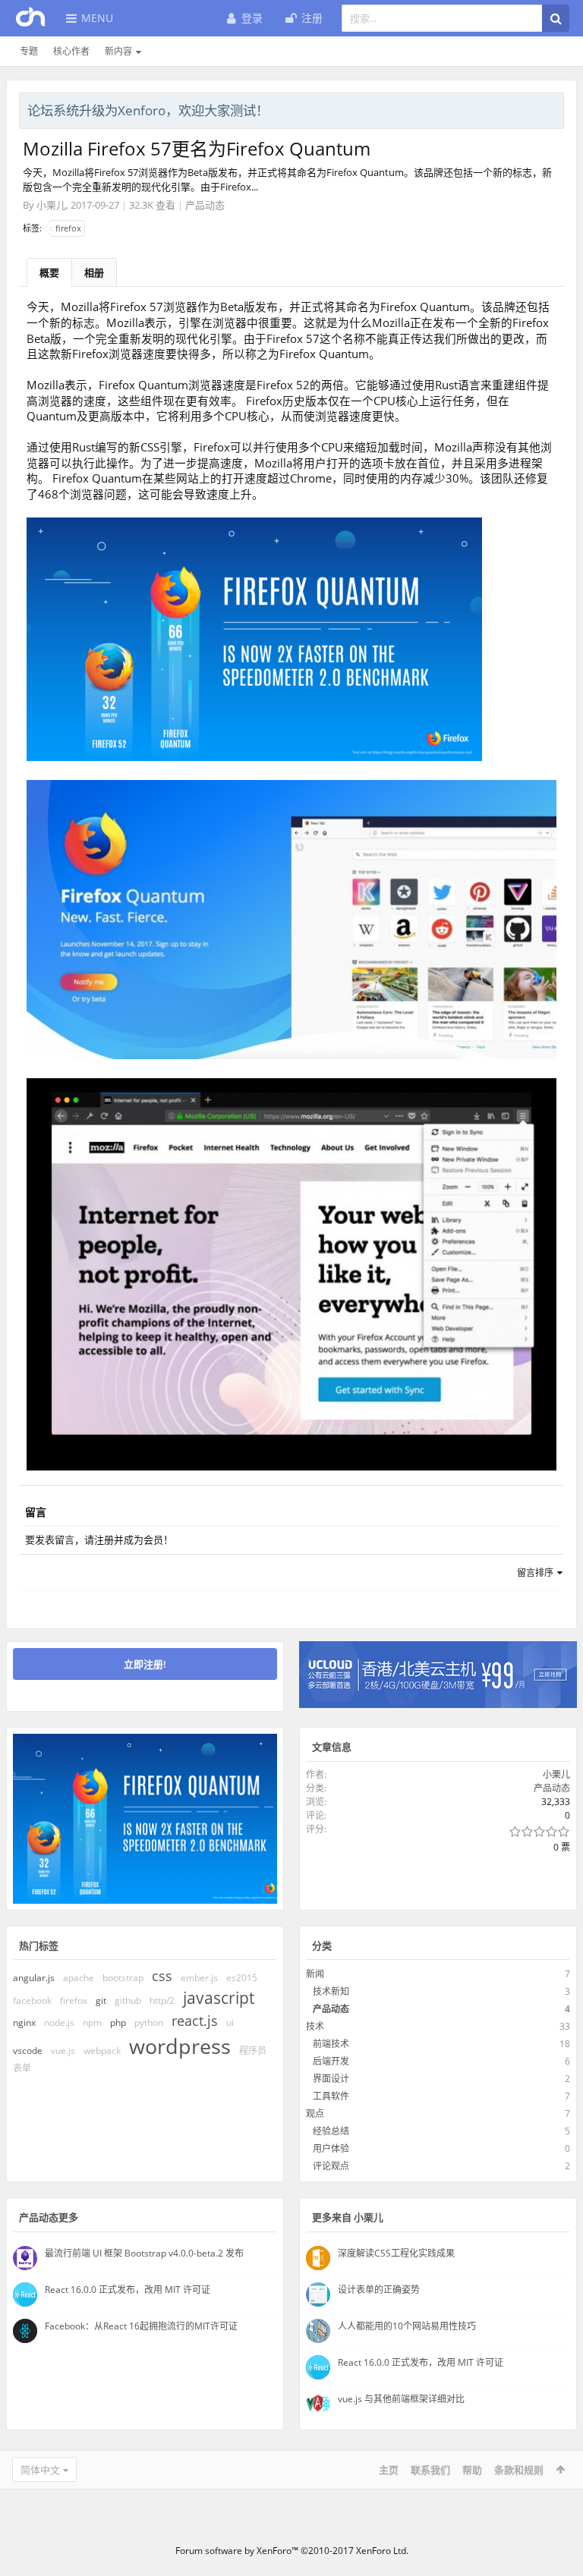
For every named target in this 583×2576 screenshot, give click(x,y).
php (118, 2022)
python (149, 2022)
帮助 (472, 2470)
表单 (22, 2068)
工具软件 (331, 2096)
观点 (315, 2114)
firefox (68, 228)
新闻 (315, 1974)
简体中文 (40, 2470)
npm (92, 2022)
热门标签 (39, 1945)
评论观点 (331, 2166)
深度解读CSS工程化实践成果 (396, 2253)
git (101, 2000)
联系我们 (430, 2470)
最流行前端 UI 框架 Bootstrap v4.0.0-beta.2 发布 (144, 2253)
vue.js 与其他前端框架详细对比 (401, 2399)
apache (79, 1978)
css (162, 1976)
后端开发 (331, 2061)
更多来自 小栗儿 (348, 2217)
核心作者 (71, 51)
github (128, 2000)
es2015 (242, 1978)
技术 (315, 2026)
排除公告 (553, 109)
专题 (29, 51)
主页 (389, 2470)
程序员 (253, 2051)
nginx (24, 2022)
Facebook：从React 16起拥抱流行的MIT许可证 (141, 2326)
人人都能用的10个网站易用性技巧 (407, 2326)
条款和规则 (519, 2470)
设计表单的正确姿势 (379, 2290)
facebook (32, 2000)
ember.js (199, 1978)
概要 (49, 272)
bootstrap (123, 1978)
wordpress (180, 2046)
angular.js (34, 1978)
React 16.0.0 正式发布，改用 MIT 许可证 (128, 2290)
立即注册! (145, 1664)
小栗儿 (51, 205)
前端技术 (331, 2044)
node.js (59, 2022)
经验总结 (331, 2131)
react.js (195, 2021)
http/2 (162, 2000)
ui (230, 2022)
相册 (94, 272)
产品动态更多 (49, 2217)
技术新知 (331, 1991)
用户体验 (331, 2148)
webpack (102, 2051)
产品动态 (205, 205)
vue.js (63, 2051)
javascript (219, 1998)
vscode (28, 2051)
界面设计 (331, 2079)
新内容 (118, 51)
